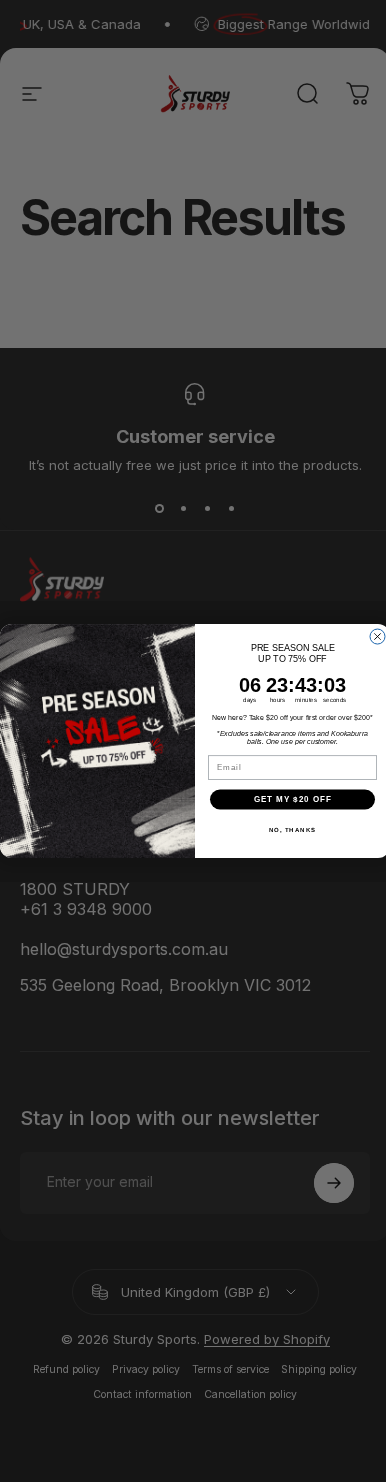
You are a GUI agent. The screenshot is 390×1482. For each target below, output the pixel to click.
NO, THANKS (293, 829)
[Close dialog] (377, 636)
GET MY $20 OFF (293, 799)
